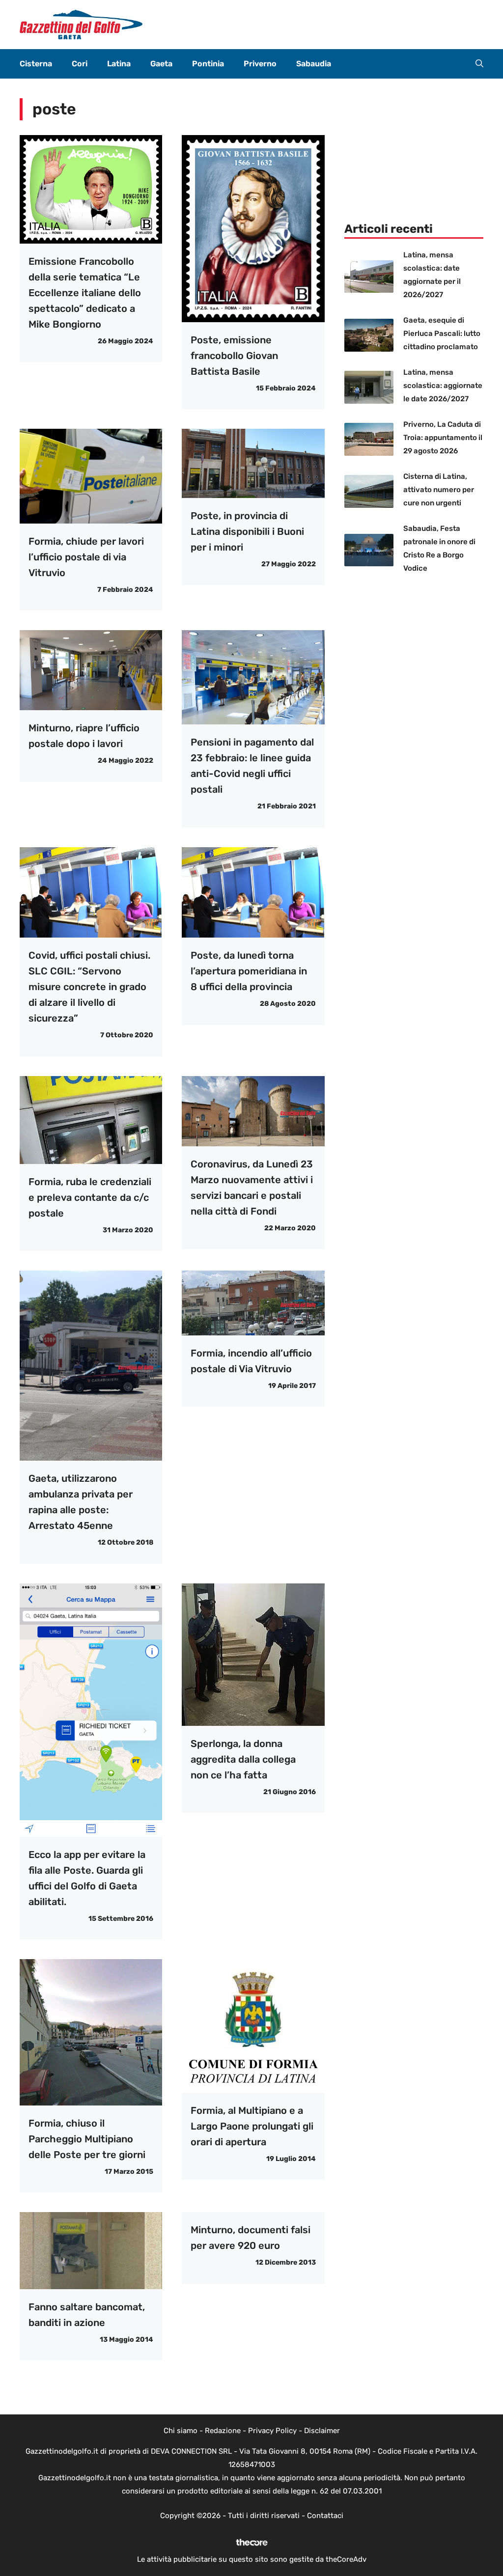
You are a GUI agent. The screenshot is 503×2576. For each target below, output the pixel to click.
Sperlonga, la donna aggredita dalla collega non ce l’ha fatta (243, 1759)
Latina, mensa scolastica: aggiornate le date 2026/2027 (443, 386)
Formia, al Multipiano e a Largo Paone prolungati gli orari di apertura (252, 2126)
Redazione (223, 2431)
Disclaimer (322, 2431)
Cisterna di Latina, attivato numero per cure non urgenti (439, 490)
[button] (479, 64)
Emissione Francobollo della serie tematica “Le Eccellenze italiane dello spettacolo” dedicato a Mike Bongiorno (85, 293)
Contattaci (325, 2516)
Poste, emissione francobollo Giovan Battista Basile (234, 356)
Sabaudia (314, 64)
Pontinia (208, 64)
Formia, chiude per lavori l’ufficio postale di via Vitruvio (86, 557)
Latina (119, 64)
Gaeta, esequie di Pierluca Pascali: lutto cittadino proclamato (442, 333)
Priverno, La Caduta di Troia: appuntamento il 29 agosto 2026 (443, 438)
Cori (80, 64)
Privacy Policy (272, 2431)
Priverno (260, 64)
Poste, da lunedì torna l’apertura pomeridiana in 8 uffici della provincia (249, 971)
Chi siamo (181, 2431)
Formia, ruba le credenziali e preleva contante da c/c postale (90, 1197)
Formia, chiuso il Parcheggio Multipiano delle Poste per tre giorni (87, 2139)
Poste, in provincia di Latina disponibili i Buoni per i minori (247, 531)
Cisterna (36, 64)
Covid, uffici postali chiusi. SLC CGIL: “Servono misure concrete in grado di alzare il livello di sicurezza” (89, 987)
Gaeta (161, 64)
